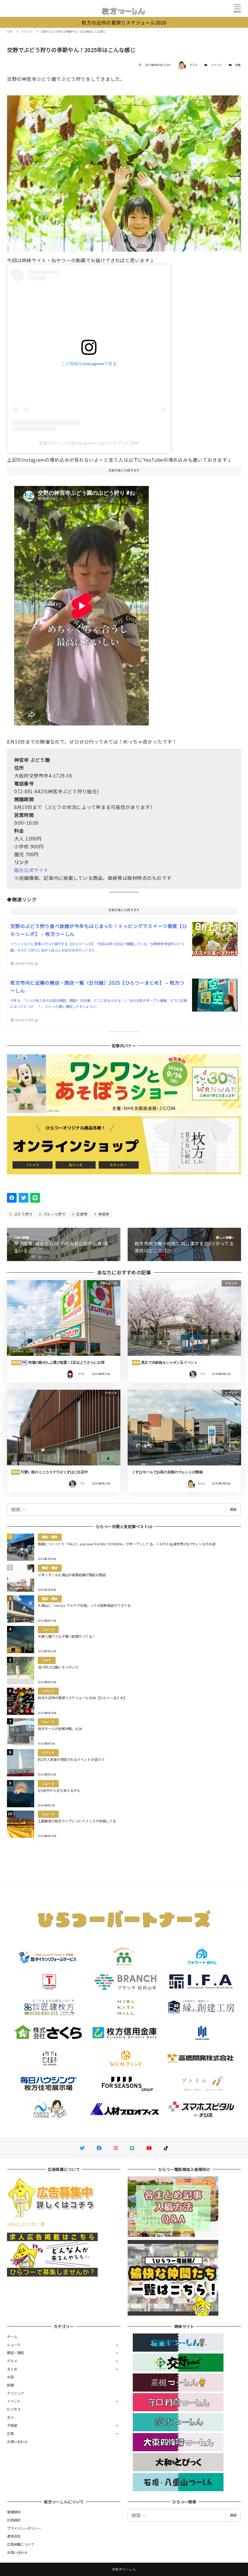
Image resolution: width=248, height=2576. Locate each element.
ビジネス (14, 2409)
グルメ (12, 2361)
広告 (10, 2433)
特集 (238, 65)
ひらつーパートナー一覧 (26, 2223)
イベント (217, 65)
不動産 (12, 2425)
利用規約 (14, 2520)
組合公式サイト (31, 870)
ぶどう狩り (23, 1214)
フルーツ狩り (54, 1214)
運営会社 (14, 2536)
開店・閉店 (15, 2353)
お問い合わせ (17, 2442)
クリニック (15, 2393)
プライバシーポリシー (24, 2528)
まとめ (12, 2369)
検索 (233, 1509)
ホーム (12, 2337)
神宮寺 (103, 1214)
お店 (10, 2377)
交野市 (81, 1214)
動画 (10, 2385)
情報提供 (14, 2512)
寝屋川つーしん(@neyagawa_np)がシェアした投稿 (89, 443)
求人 (10, 2417)
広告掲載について (21, 2544)
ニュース (14, 2345)
